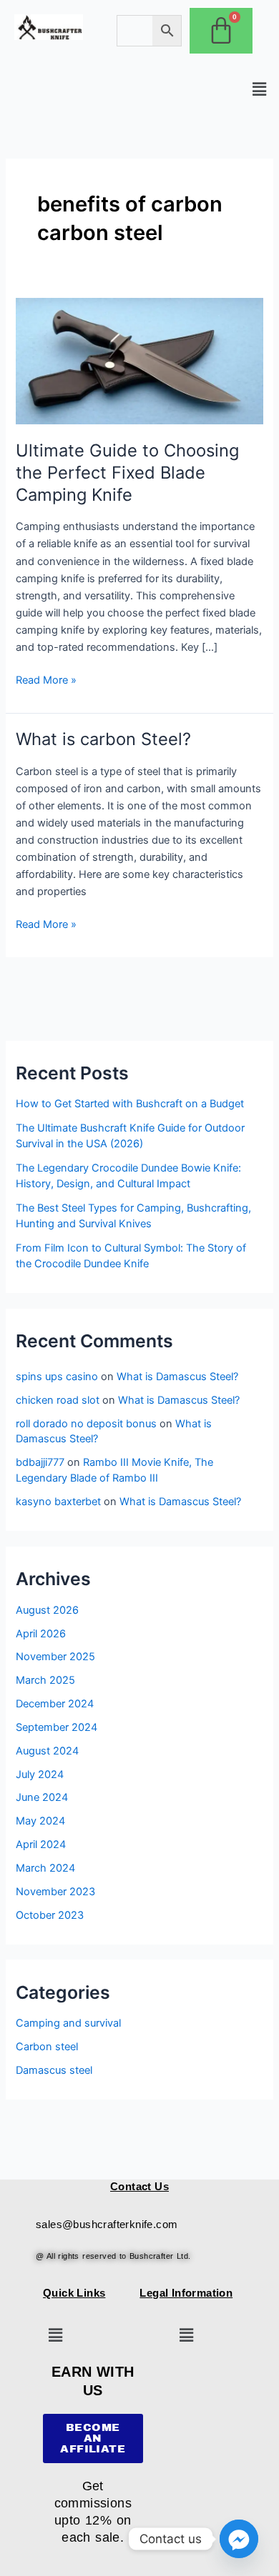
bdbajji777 (40, 1462)
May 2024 (40, 1821)
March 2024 (45, 1868)
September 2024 (57, 1727)
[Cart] (221, 31)
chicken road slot (58, 1400)
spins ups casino (57, 1377)
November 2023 (55, 1892)
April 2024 (41, 1844)
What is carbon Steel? (103, 739)
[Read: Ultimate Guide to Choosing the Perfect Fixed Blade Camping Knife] (139, 361)
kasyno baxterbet (58, 1502)
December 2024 (55, 1704)
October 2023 (50, 1915)
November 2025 (55, 1657)
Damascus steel (54, 2070)
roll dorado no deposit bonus (86, 1424)
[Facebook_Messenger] (239, 2539)
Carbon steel (47, 2047)
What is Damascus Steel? (177, 1377)
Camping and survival (68, 2023)
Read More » (46, 679)
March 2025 (45, 1680)
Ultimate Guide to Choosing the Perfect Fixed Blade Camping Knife (127, 473)
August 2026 (47, 1610)
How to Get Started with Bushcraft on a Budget (130, 1104)
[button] (260, 89)
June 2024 (42, 1797)
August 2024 (47, 1751)
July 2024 (40, 1774)
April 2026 (41, 1634)
